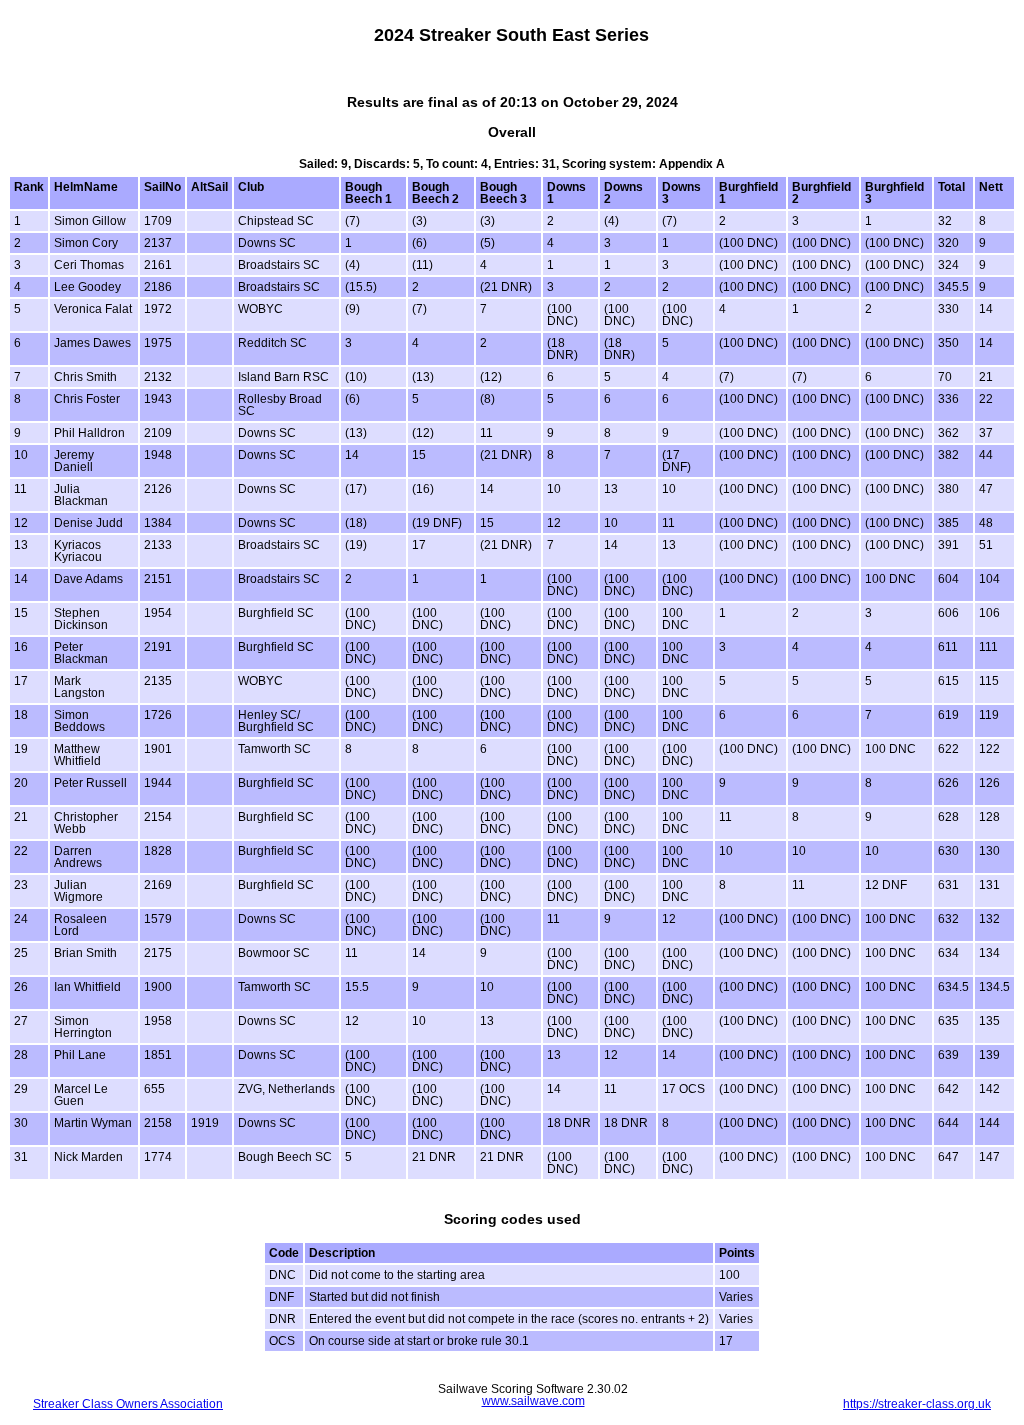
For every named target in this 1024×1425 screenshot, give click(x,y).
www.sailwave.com (533, 1401)
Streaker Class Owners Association (128, 1404)
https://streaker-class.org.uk (917, 1404)
